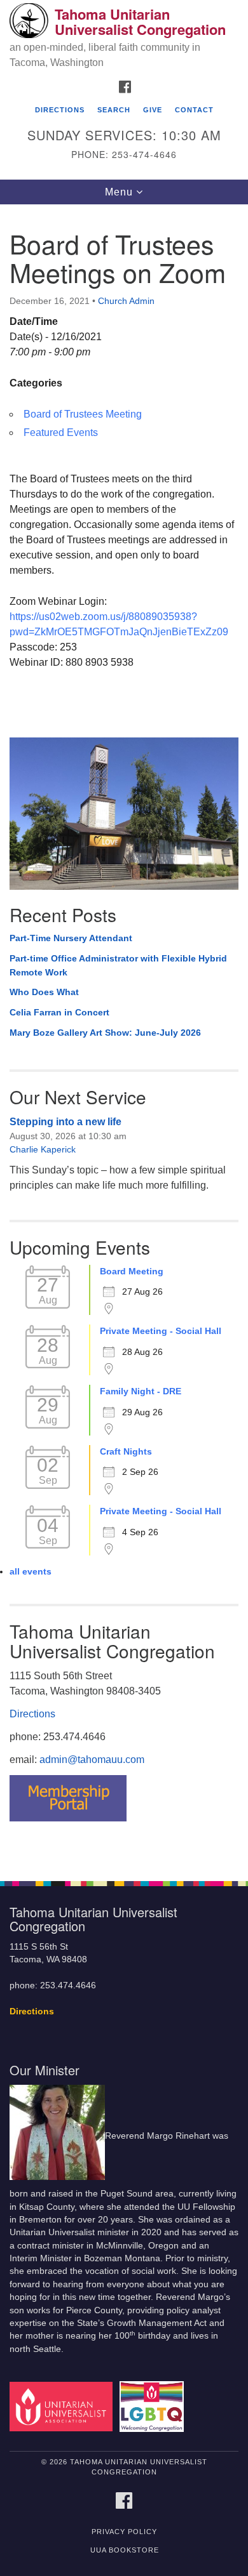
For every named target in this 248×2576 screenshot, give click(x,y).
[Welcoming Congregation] (154, 2406)
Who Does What (44, 992)
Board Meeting (132, 1271)
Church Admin (126, 301)
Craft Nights (126, 1451)
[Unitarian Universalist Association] (63, 2406)
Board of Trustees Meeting (83, 414)
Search (114, 110)
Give (153, 110)
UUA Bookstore (125, 2550)
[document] (124, 1036)
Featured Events (61, 433)
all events (31, 1571)
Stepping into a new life (65, 1122)
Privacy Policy (124, 2532)
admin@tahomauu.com (92, 1760)
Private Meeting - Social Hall (161, 1331)
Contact (194, 110)
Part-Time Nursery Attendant (71, 938)
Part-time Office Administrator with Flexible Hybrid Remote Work (118, 965)
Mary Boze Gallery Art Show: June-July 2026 (105, 1033)
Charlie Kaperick (43, 1149)
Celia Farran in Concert (59, 1012)
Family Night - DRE (141, 1391)
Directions (60, 110)
